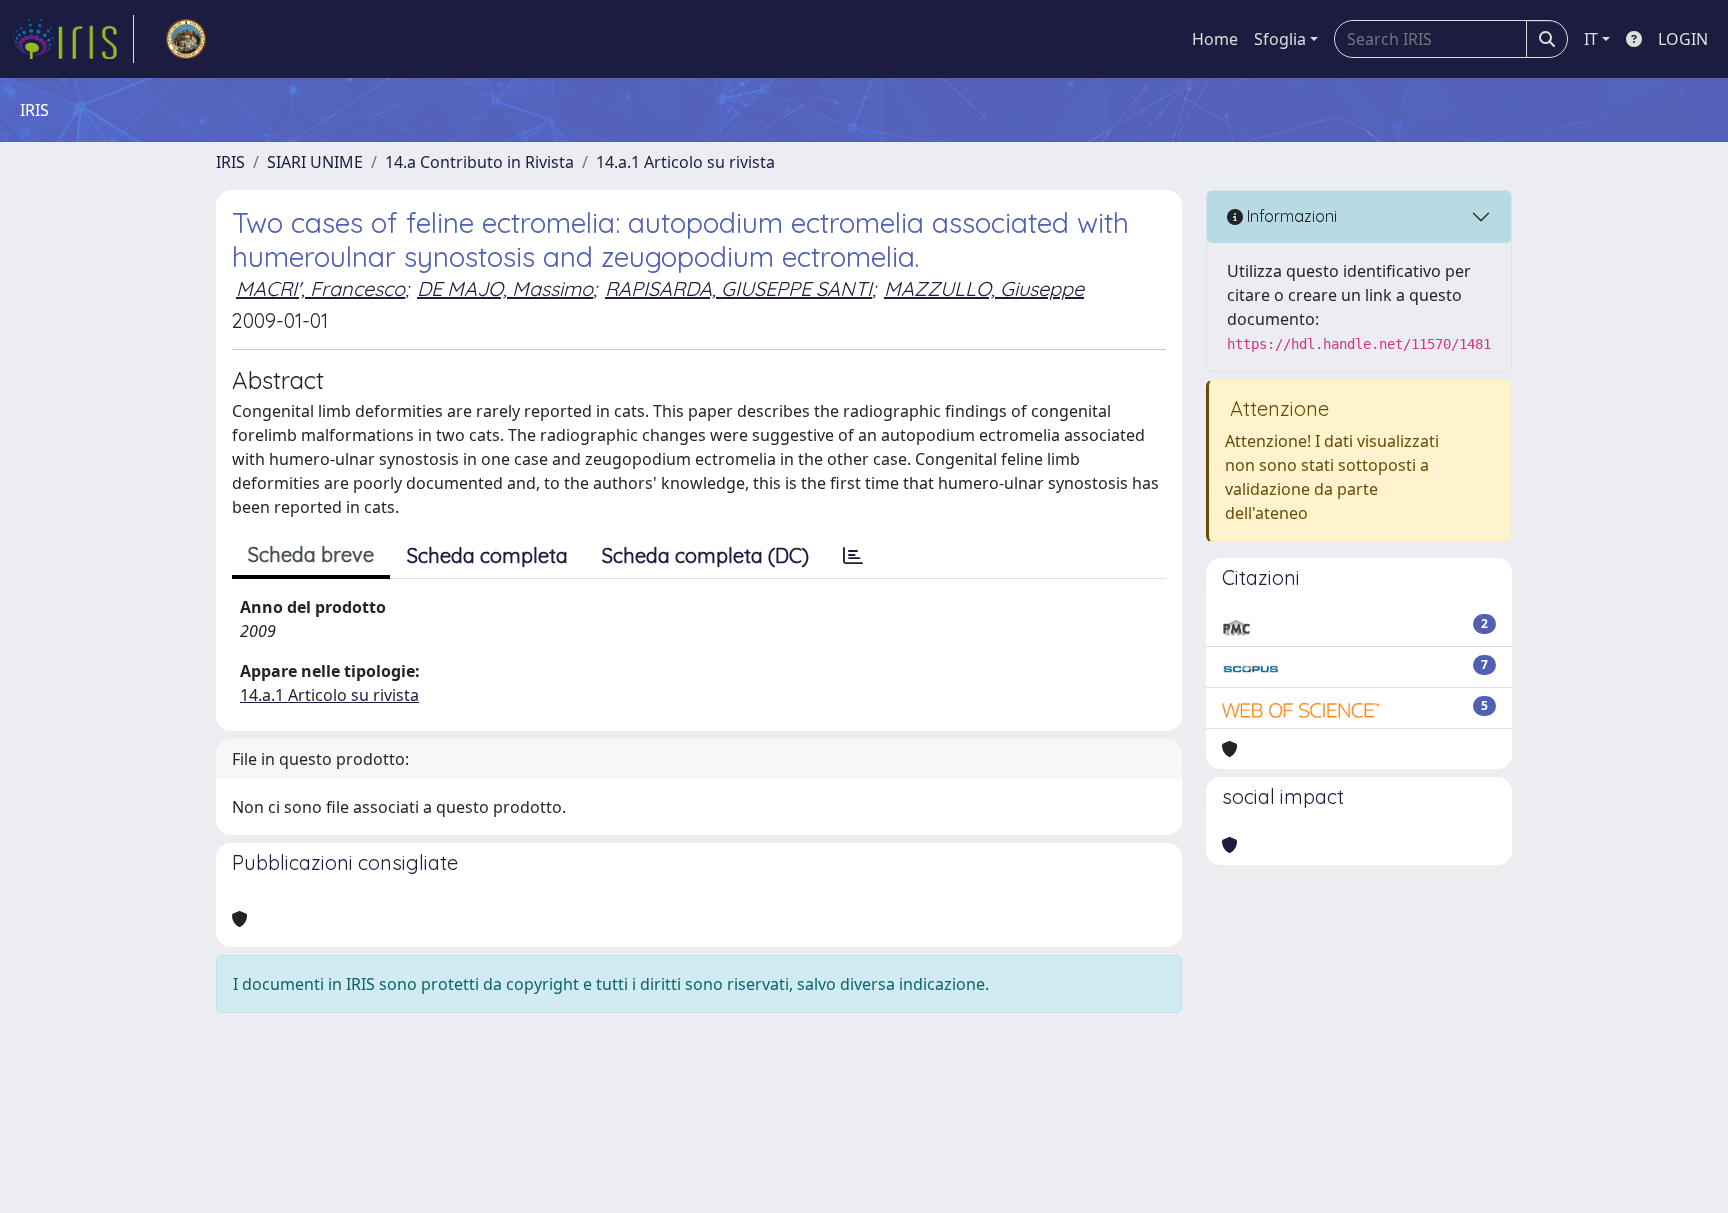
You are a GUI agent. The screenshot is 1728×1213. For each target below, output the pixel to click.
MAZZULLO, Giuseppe (984, 288)
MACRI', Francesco (320, 288)
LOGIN (1683, 39)
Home (1215, 39)
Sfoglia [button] (1280, 39)
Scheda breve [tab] (311, 554)
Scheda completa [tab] (487, 555)
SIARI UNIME (315, 162)
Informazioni (1290, 216)
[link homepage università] (186, 39)
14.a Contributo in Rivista (479, 162)
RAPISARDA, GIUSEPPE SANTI (738, 288)
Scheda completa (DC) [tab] (705, 555)
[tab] (853, 556)
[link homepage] (73, 39)
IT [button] (1591, 39)
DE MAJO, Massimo (505, 288)
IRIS (230, 162)
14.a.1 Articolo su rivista (685, 162)
